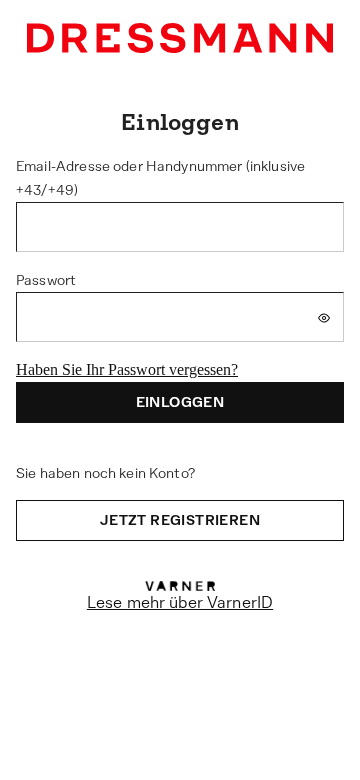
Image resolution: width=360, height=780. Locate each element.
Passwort (46, 280)
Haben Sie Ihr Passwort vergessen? (127, 369)
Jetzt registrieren (180, 520)
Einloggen (180, 402)
